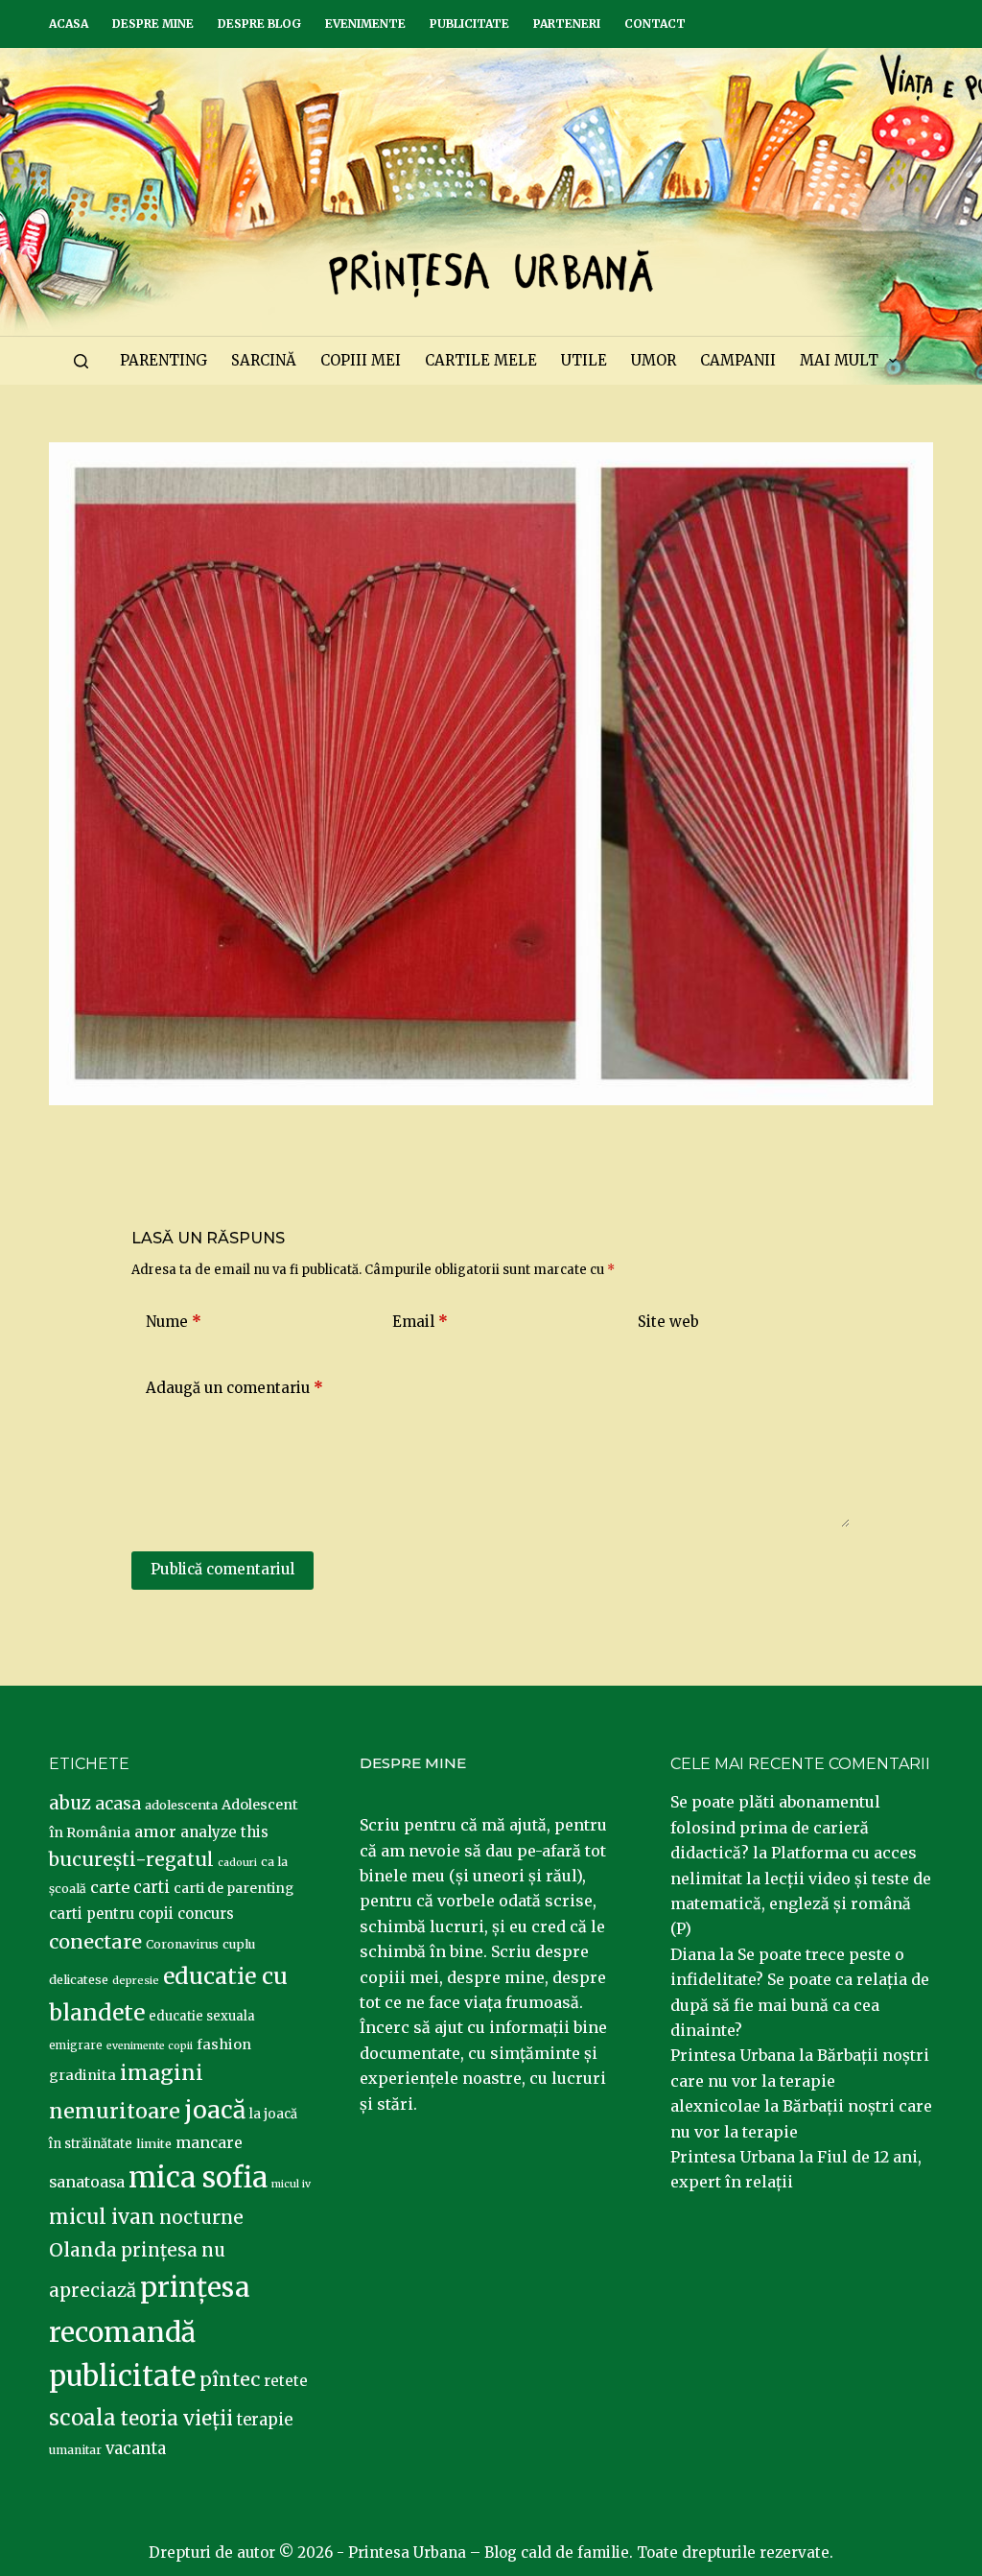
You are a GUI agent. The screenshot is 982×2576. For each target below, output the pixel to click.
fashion (224, 2044)
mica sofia (198, 2177)
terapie (265, 2420)
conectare (95, 1942)
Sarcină (264, 360)
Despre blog (259, 24)
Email (420, 1322)
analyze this (224, 1832)
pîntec (230, 2379)
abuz (70, 1803)
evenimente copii (150, 2046)
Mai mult (839, 360)
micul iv (291, 2184)
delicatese (79, 1980)
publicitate (122, 2376)
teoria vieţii (176, 2419)
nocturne (201, 2218)
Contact (655, 24)
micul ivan (102, 2217)
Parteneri (567, 24)
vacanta (136, 2449)
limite (154, 2144)
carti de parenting (234, 1888)
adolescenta (181, 1805)
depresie (136, 1980)
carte (110, 1887)
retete (286, 2381)
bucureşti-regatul (131, 1859)
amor (155, 1832)
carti (152, 1888)
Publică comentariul (222, 1569)
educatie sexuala (202, 2016)
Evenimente (365, 24)
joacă (215, 2110)
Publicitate (469, 24)
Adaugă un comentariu (234, 1388)
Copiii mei (361, 360)
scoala (82, 2418)
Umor (654, 360)
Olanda (83, 2250)
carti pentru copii (111, 1914)
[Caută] (81, 361)
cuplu (239, 1944)
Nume (174, 1322)
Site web (668, 1322)
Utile (584, 360)
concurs (206, 1914)
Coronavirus (182, 1944)
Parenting (164, 360)
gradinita (82, 2075)
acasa (118, 1804)
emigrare (76, 2045)
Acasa (69, 24)
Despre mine (153, 24)
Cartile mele (481, 360)
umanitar (75, 2450)
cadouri (237, 1863)
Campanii (738, 360)
